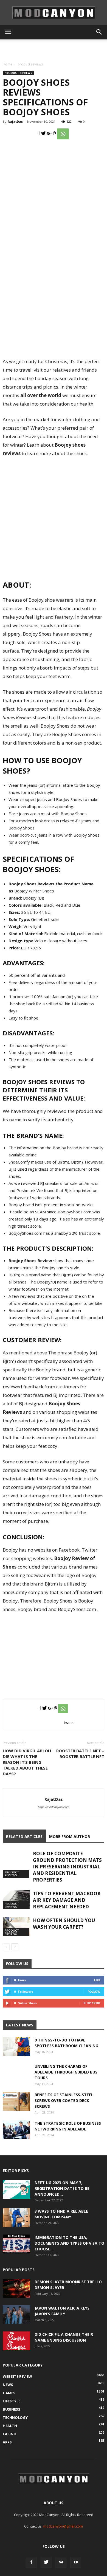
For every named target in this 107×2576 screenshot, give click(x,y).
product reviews (30, 64)
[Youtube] (76, 2562)
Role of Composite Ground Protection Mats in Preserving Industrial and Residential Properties (67, 1867)
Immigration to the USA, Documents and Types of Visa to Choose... (69, 2243)
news (8, 2385)
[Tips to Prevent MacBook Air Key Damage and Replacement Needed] (16, 1900)
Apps (7, 2442)
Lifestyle (12, 2401)
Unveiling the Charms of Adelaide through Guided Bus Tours (66, 2072)
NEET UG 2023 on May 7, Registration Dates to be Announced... (62, 2188)
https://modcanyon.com (54, 1807)
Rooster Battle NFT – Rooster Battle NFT (80, 1754)
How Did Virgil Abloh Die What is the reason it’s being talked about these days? (27, 1762)
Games (9, 2393)
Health (10, 2426)
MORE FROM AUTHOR (70, 1836)
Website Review (17, 2376)
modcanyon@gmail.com (63, 2526)
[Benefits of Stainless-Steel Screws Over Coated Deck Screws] (16, 2101)
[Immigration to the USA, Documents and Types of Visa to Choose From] (16, 2244)
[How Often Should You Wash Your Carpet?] (16, 1927)
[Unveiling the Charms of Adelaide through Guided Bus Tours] (16, 2077)
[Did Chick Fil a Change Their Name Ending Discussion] (16, 2341)
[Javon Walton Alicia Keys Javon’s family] (16, 2315)
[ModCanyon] (54, 13)
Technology (15, 2417)
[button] (99, 32)
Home (8, 64)
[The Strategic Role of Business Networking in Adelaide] (16, 2130)
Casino (10, 2434)
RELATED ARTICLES (24, 1836)
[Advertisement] (54, 49)
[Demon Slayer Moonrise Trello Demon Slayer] (16, 2288)
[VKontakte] (61, 2562)
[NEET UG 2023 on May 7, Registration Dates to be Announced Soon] (16, 2189)
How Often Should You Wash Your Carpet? (64, 1924)
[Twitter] (46, 2562)
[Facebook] (31, 2562)
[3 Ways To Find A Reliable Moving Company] (16, 2218)
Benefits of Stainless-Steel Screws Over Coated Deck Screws (64, 2100)
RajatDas (15, 121)
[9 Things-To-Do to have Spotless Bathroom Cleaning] (16, 2047)
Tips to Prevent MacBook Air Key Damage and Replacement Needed (67, 1900)
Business (12, 2409)
